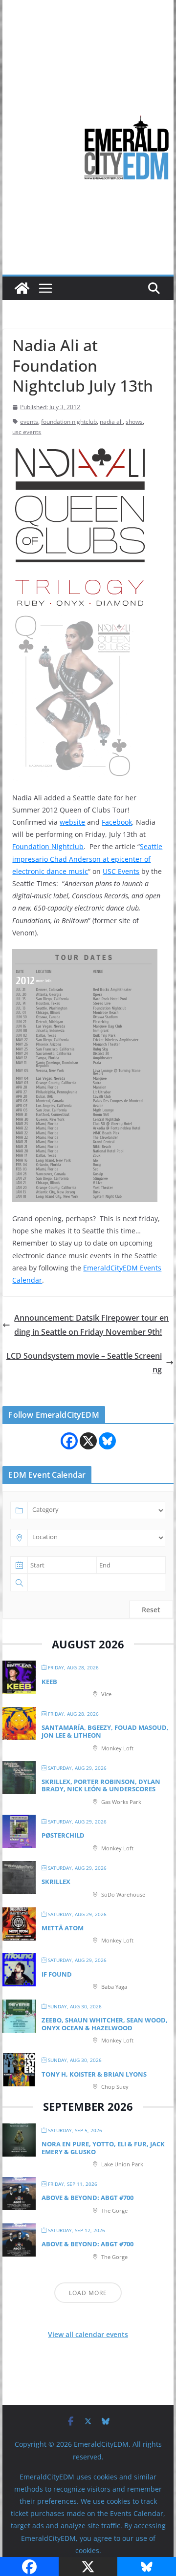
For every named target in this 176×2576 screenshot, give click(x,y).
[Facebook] (69, 1441)
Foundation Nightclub (48, 846)
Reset (151, 1610)
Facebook (117, 822)
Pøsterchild (63, 1835)
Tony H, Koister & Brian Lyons (94, 2074)
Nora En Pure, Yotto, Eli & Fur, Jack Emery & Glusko (103, 2148)
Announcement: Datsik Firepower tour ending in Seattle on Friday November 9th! (91, 1325)
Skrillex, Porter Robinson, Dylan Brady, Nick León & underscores (101, 1785)
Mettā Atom (63, 1928)
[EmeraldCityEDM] (22, 288)
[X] (88, 1441)
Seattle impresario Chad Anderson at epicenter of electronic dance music (87, 859)
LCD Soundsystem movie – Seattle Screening (84, 1363)
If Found (57, 1974)
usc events (27, 432)
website (72, 822)
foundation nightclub (69, 422)
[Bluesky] (107, 1441)
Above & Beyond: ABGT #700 (88, 2198)
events (29, 422)
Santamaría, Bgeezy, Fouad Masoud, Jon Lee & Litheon (105, 1731)
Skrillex (56, 1882)
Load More (88, 2293)
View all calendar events (88, 2334)
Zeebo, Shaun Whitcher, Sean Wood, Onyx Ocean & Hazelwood (105, 2024)
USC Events (121, 871)
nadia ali (111, 422)
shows (134, 422)
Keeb (49, 1682)
